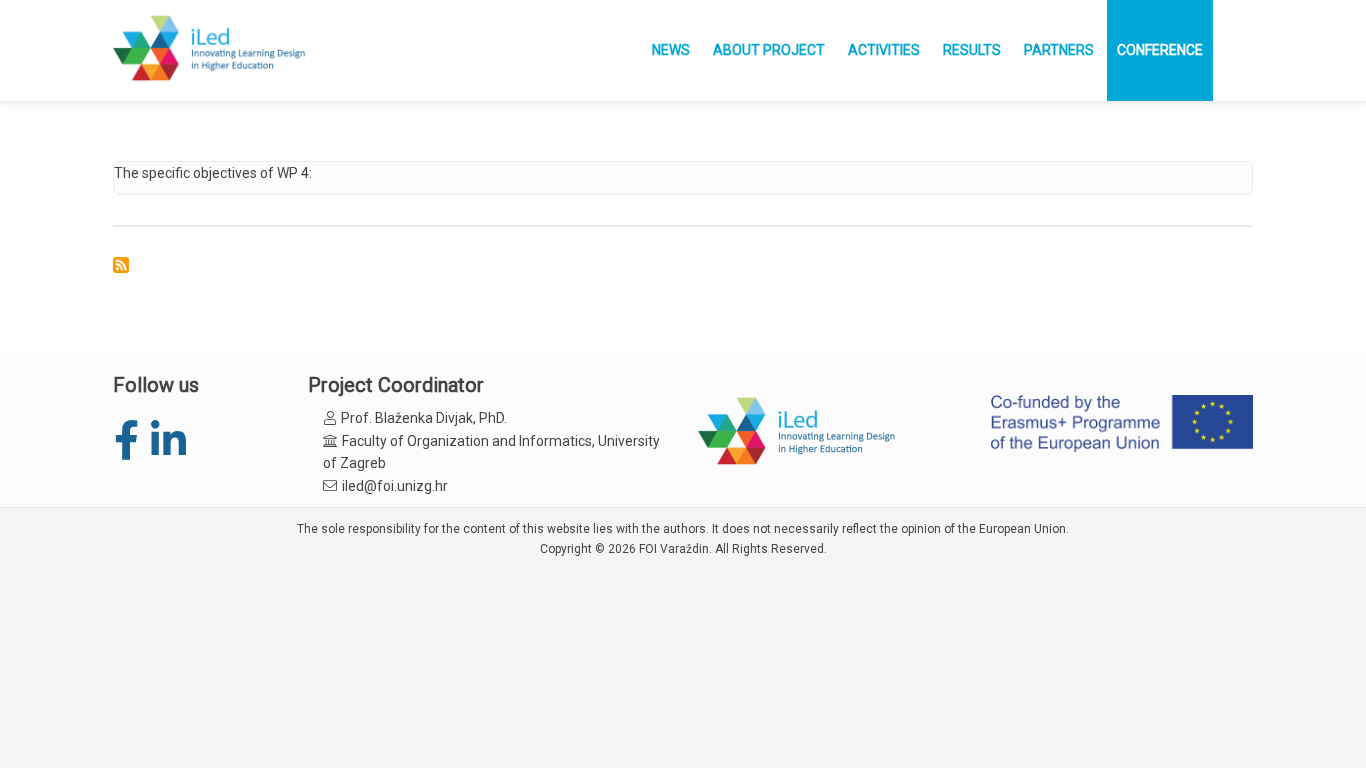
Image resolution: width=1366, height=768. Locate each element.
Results (972, 50)
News (671, 50)
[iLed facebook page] (126, 441)
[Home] (210, 49)
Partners (1059, 50)
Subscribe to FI (121, 265)
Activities (884, 50)
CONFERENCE (1160, 50)
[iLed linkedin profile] (167, 441)
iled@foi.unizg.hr (395, 486)
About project (769, 50)
